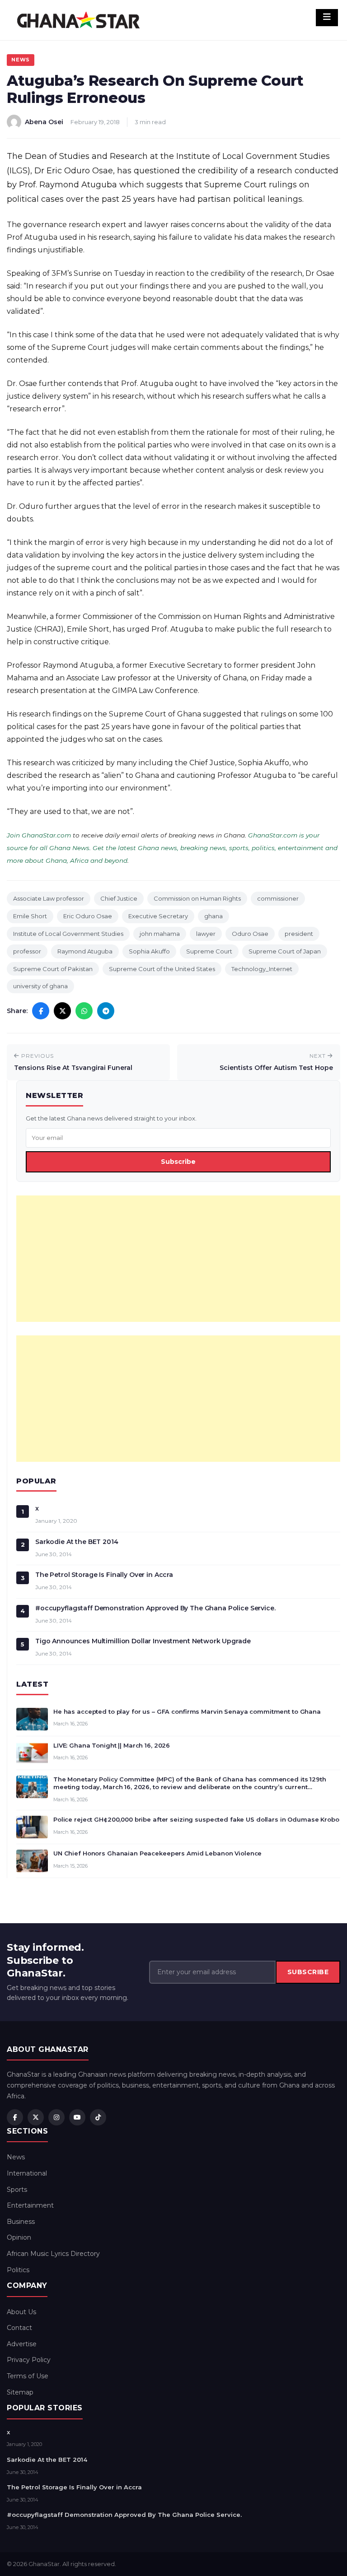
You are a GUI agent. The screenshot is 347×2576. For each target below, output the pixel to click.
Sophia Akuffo (149, 951)
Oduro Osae (250, 934)
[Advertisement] (178, 1259)
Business (21, 2222)
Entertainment (30, 2205)
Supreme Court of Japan (285, 951)
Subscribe (178, 1162)
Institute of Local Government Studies (68, 934)
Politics (18, 2270)
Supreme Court (209, 951)
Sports (17, 2190)
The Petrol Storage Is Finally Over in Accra (104, 1575)
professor (27, 951)
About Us (21, 2312)
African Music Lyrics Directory (53, 2254)
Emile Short (30, 916)
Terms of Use (28, 2376)
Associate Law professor (49, 898)
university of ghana (40, 986)
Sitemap (20, 2392)
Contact (19, 2328)
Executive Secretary (158, 916)
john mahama (160, 934)
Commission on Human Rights (197, 898)
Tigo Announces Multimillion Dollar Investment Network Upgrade (143, 1641)
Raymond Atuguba (85, 951)
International (27, 2173)
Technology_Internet (262, 969)
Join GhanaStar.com (39, 835)
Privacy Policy (29, 2360)
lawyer (206, 934)
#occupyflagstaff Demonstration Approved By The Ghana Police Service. (155, 1608)
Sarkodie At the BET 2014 (77, 1542)
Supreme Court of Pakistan (53, 969)
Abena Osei (44, 122)
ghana (213, 916)
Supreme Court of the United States (162, 969)
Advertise (22, 2344)
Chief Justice (119, 898)
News (21, 60)
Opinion (19, 2237)
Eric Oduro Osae (88, 916)
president (299, 934)
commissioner (278, 898)
